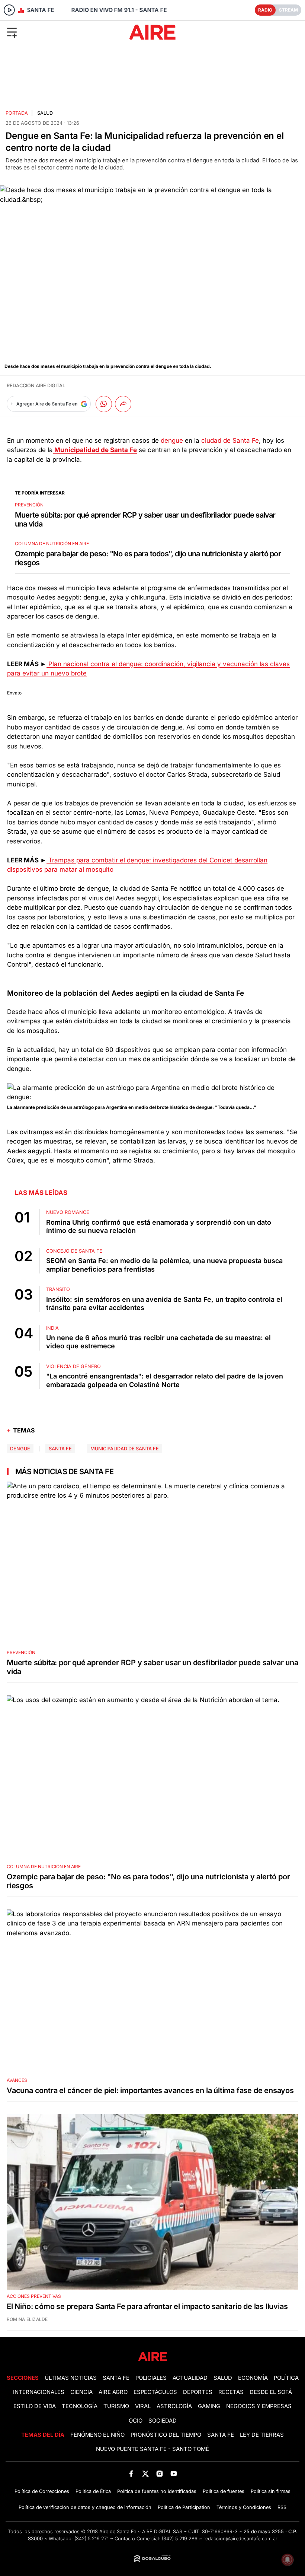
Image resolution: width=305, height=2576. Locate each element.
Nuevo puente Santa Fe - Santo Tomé (152, 2449)
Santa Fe (60, 1449)
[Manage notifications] (288, 2560)
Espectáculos (155, 2392)
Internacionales (39, 2392)
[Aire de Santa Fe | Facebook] (131, 2473)
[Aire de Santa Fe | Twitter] (145, 2473)
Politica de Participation (184, 2507)
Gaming (209, 2406)
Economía (253, 2378)
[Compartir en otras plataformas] (123, 404)
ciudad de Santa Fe (229, 441)
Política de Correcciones (42, 2491)
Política (286, 2378)
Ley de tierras (262, 2435)
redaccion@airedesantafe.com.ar (240, 2539)
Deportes (198, 2392)
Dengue (20, 1449)
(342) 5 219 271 (91, 2539)
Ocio (136, 2421)
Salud (45, 113)
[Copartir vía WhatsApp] (104, 404)
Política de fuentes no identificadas (157, 2491)
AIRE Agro (113, 2392)
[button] (50, 32)
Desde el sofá (271, 2392)
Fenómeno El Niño (97, 2435)
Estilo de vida (35, 2406)
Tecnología (80, 2406)
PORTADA (17, 113)
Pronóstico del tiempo (166, 2435)
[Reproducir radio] (9, 10)
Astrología (174, 2406)
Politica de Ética (93, 2491)
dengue (172, 441)
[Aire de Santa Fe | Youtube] (174, 2473)
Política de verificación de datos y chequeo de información (85, 2507)
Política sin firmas (271, 2491)
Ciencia (81, 2392)
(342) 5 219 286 (180, 2539)
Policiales (151, 2378)
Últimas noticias (71, 2378)
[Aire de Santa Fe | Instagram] (160, 2473)
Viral (143, 2406)
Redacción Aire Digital (36, 386)
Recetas (231, 2392)
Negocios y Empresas (259, 2406)
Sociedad (163, 2421)
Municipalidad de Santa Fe (125, 1449)
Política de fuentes (224, 2491)
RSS (282, 2507)
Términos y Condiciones (244, 2507)
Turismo (116, 2406)
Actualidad (190, 2378)
